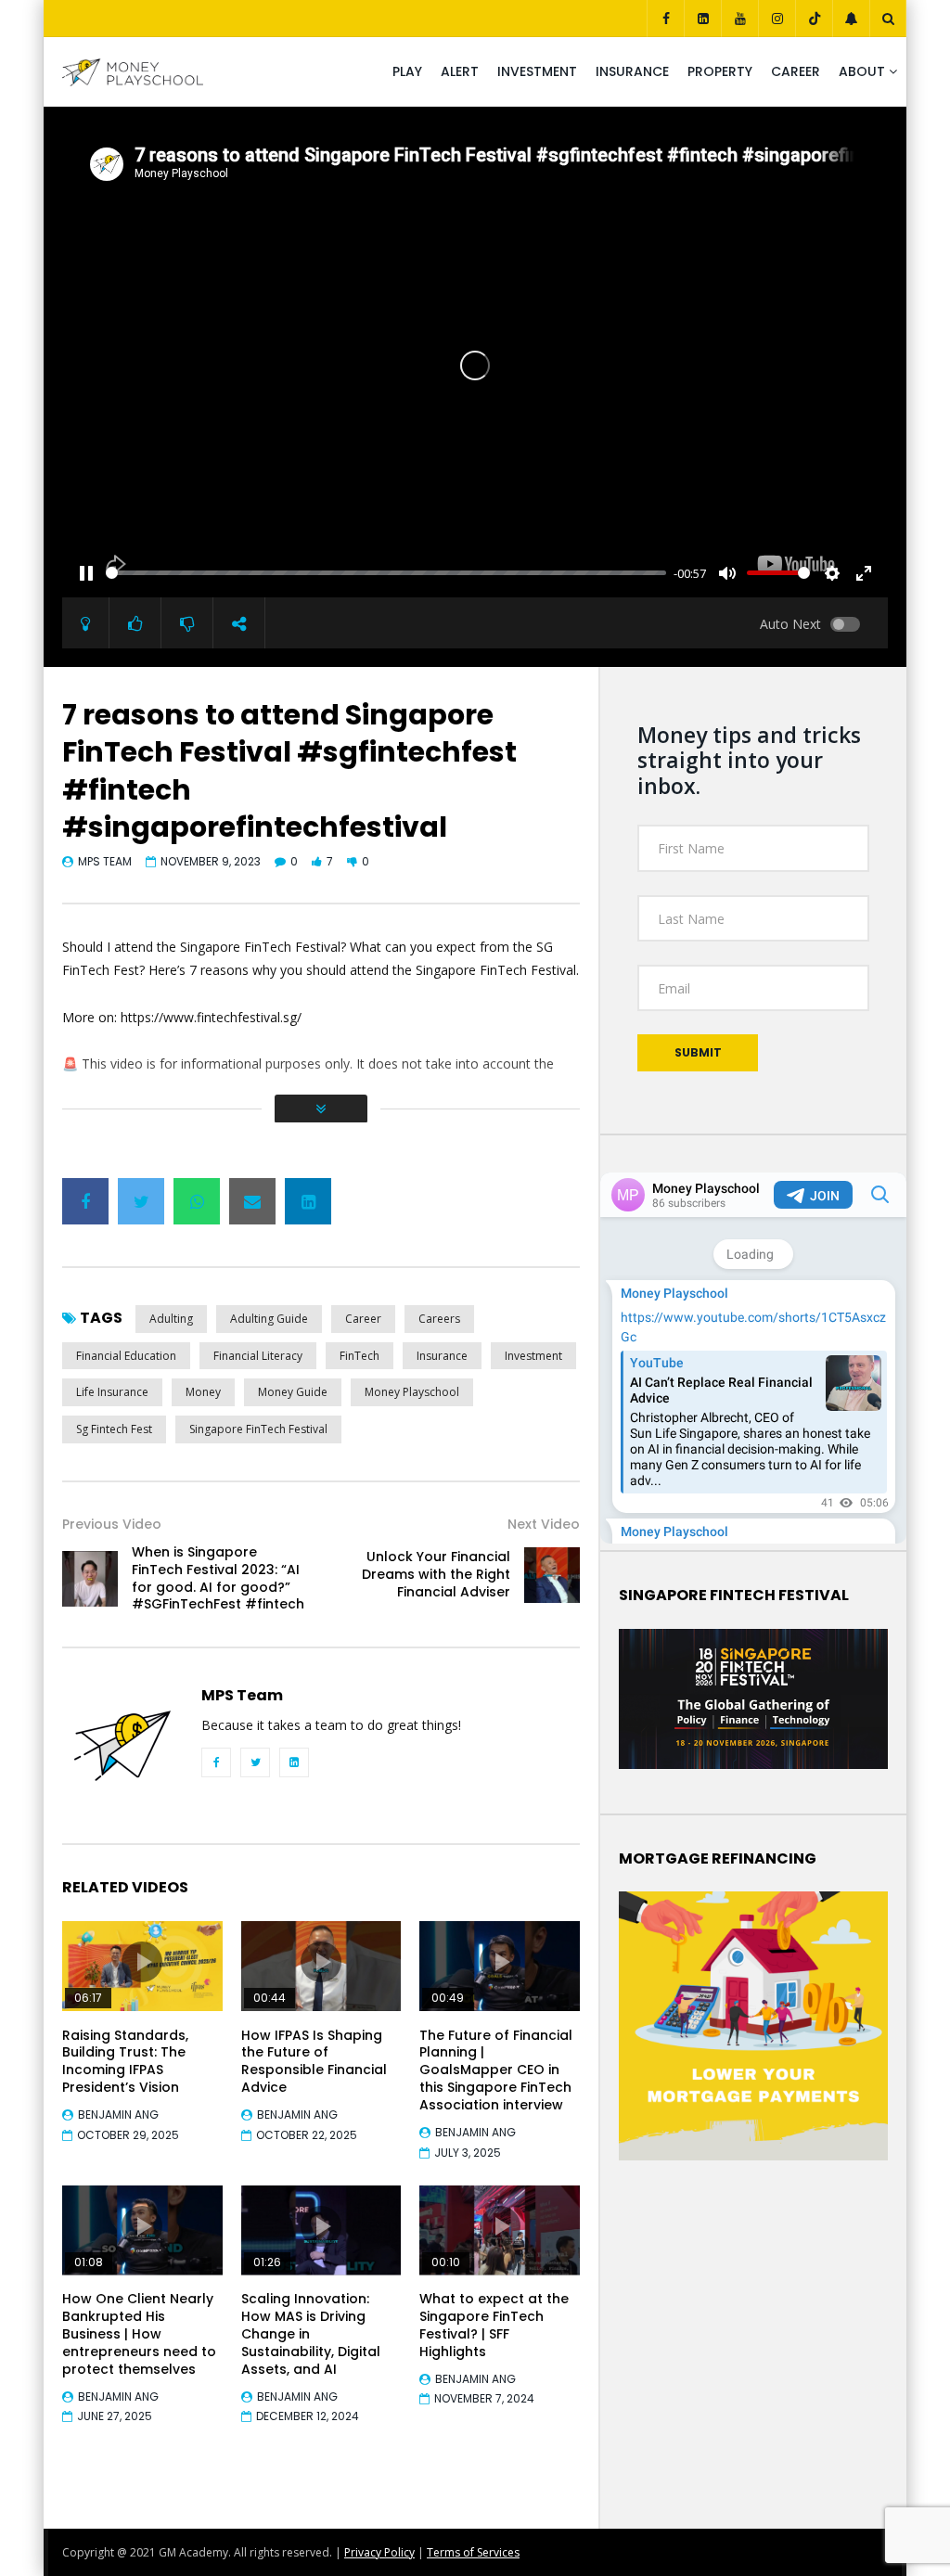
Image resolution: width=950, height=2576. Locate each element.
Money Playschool (412, 1392)
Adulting (171, 1319)
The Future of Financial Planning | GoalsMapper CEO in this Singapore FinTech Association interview (496, 2070)
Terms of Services (473, 2552)
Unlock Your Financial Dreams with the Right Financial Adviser (436, 1574)
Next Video (544, 1524)
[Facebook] (665, 19)
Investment (537, 71)
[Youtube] (739, 19)
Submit (698, 1052)
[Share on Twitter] (141, 1201)
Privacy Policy (379, 2552)
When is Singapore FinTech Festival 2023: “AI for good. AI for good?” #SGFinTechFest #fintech (218, 1578)
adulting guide (269, 1319)
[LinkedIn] (702, 19)
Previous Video (112, 1524)
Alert (460, 71)
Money (203, 1392)
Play (407, 71)
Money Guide (293, 1392)
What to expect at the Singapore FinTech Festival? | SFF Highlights (494, 2325)
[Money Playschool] (133, 72)
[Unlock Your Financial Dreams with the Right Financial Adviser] (552, 1575)
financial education (126, 1356)
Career (796, 71)
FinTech (359, 1356)
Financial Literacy (258, 1356)
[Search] (888, 19)
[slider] (386, 573)
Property (720, 71)
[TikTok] (814, 19)
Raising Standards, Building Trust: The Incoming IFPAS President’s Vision (125, 2062)
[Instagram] (777, 19)
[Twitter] (255, 1762)
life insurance (112, 1392)
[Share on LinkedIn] (308, 1201)
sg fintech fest (114, 1429)
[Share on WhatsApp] (197, 1201)
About (862, 71)
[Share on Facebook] (85, 1201)
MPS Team (105, 861)
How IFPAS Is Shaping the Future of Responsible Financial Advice (314, 2062)
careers (439, 1319)
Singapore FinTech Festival (258, 1429)
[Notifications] (851, 19)
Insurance (632, 71)
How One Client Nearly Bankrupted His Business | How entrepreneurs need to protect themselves (139, 2334)
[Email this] (252, 1201)
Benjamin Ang (118, 2115)
